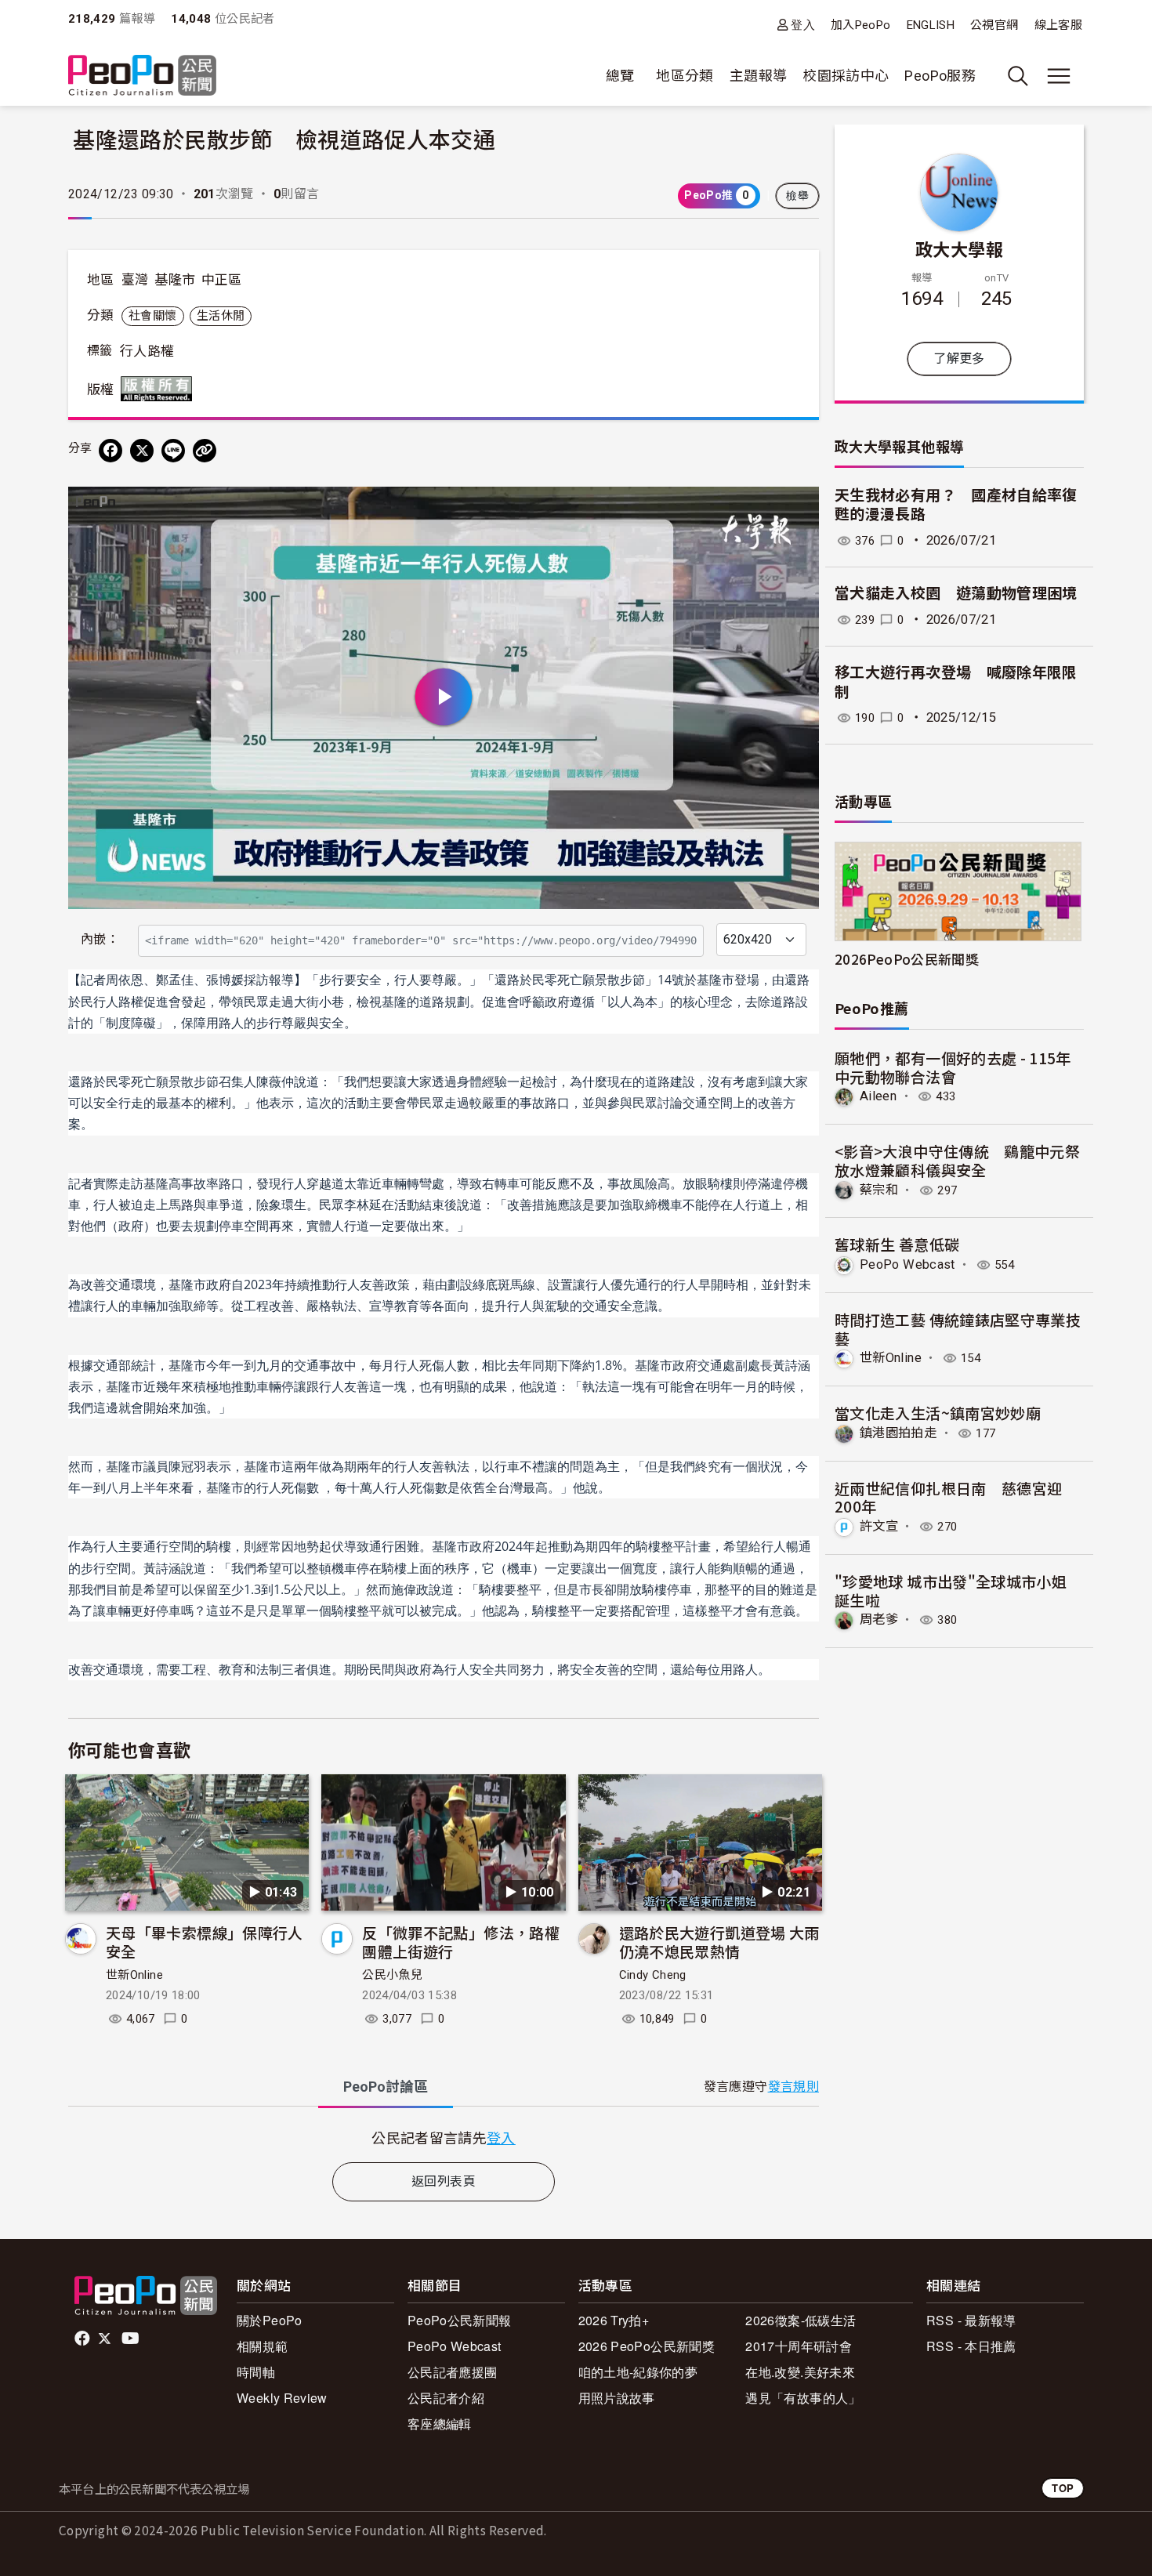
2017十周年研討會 (799, 2346)
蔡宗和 (879, 1190)
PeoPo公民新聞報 (460, 2320)
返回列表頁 (444, 2181)
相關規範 (262, 2346)
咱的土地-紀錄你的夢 (638, 2372)
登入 (803, 25)
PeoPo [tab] (386, 2087)
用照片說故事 (617, 2398)
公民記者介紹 (446, 2398)
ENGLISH (931, 25)
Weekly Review (282, 2398)
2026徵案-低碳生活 (801, 2320)
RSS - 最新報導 (971, 2320)
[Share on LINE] (173, 451)
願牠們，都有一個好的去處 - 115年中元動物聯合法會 (953, 1067)
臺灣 (135, 280)
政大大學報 (959, 248)
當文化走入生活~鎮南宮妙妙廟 (938, 1413)
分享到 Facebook (797, 509)
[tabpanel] (444, 2138)
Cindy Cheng (653, 1975)
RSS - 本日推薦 (971, 2346)
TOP (1063, 2488)
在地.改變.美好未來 (800, 2372)
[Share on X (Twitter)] (142, 451)
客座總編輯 (440, 2424)
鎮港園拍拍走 (898, 1433)
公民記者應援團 (453, 2372)
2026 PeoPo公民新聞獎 (647, 2346)
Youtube (132, 2339)
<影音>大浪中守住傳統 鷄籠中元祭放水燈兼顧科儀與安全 (957, 1160)
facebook (83, 2339)
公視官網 (994, 25)
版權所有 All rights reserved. (160, 389)
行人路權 (147, 351)
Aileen (878, 1096)
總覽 (620, 76)
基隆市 (175, 280)
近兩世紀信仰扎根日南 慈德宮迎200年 (948, 1497)
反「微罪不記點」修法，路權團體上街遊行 (461, 1942)
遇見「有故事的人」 (803, 2398)
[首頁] (142, 76)
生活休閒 (221, 316)
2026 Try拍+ (614, 2320)
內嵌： (100, 939)
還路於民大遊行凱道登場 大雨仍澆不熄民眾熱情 (719, 1942)
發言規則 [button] (793, 2087)
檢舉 (797, 196)
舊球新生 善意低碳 (897, 1244)
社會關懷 (152, 316)
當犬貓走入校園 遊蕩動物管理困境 (956, 594)
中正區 (222, 280)
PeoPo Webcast (907, 1264)
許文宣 (879, 1526)
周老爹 (879, 1620)
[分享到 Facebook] (110, 451)
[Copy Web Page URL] (205, 451)
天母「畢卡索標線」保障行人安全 (205, 1942)
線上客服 (1058, 25)
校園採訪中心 (846, 76)
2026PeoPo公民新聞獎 (907, 959)
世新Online (134, 1975)
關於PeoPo (270, 2320)
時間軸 (256, 2372)
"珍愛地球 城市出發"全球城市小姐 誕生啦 (951, 1591)
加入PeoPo (861, 25)
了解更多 (959, 359)
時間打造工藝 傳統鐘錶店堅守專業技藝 (958, 1329)
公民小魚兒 (392, 1975)
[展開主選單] (1059, 76)
